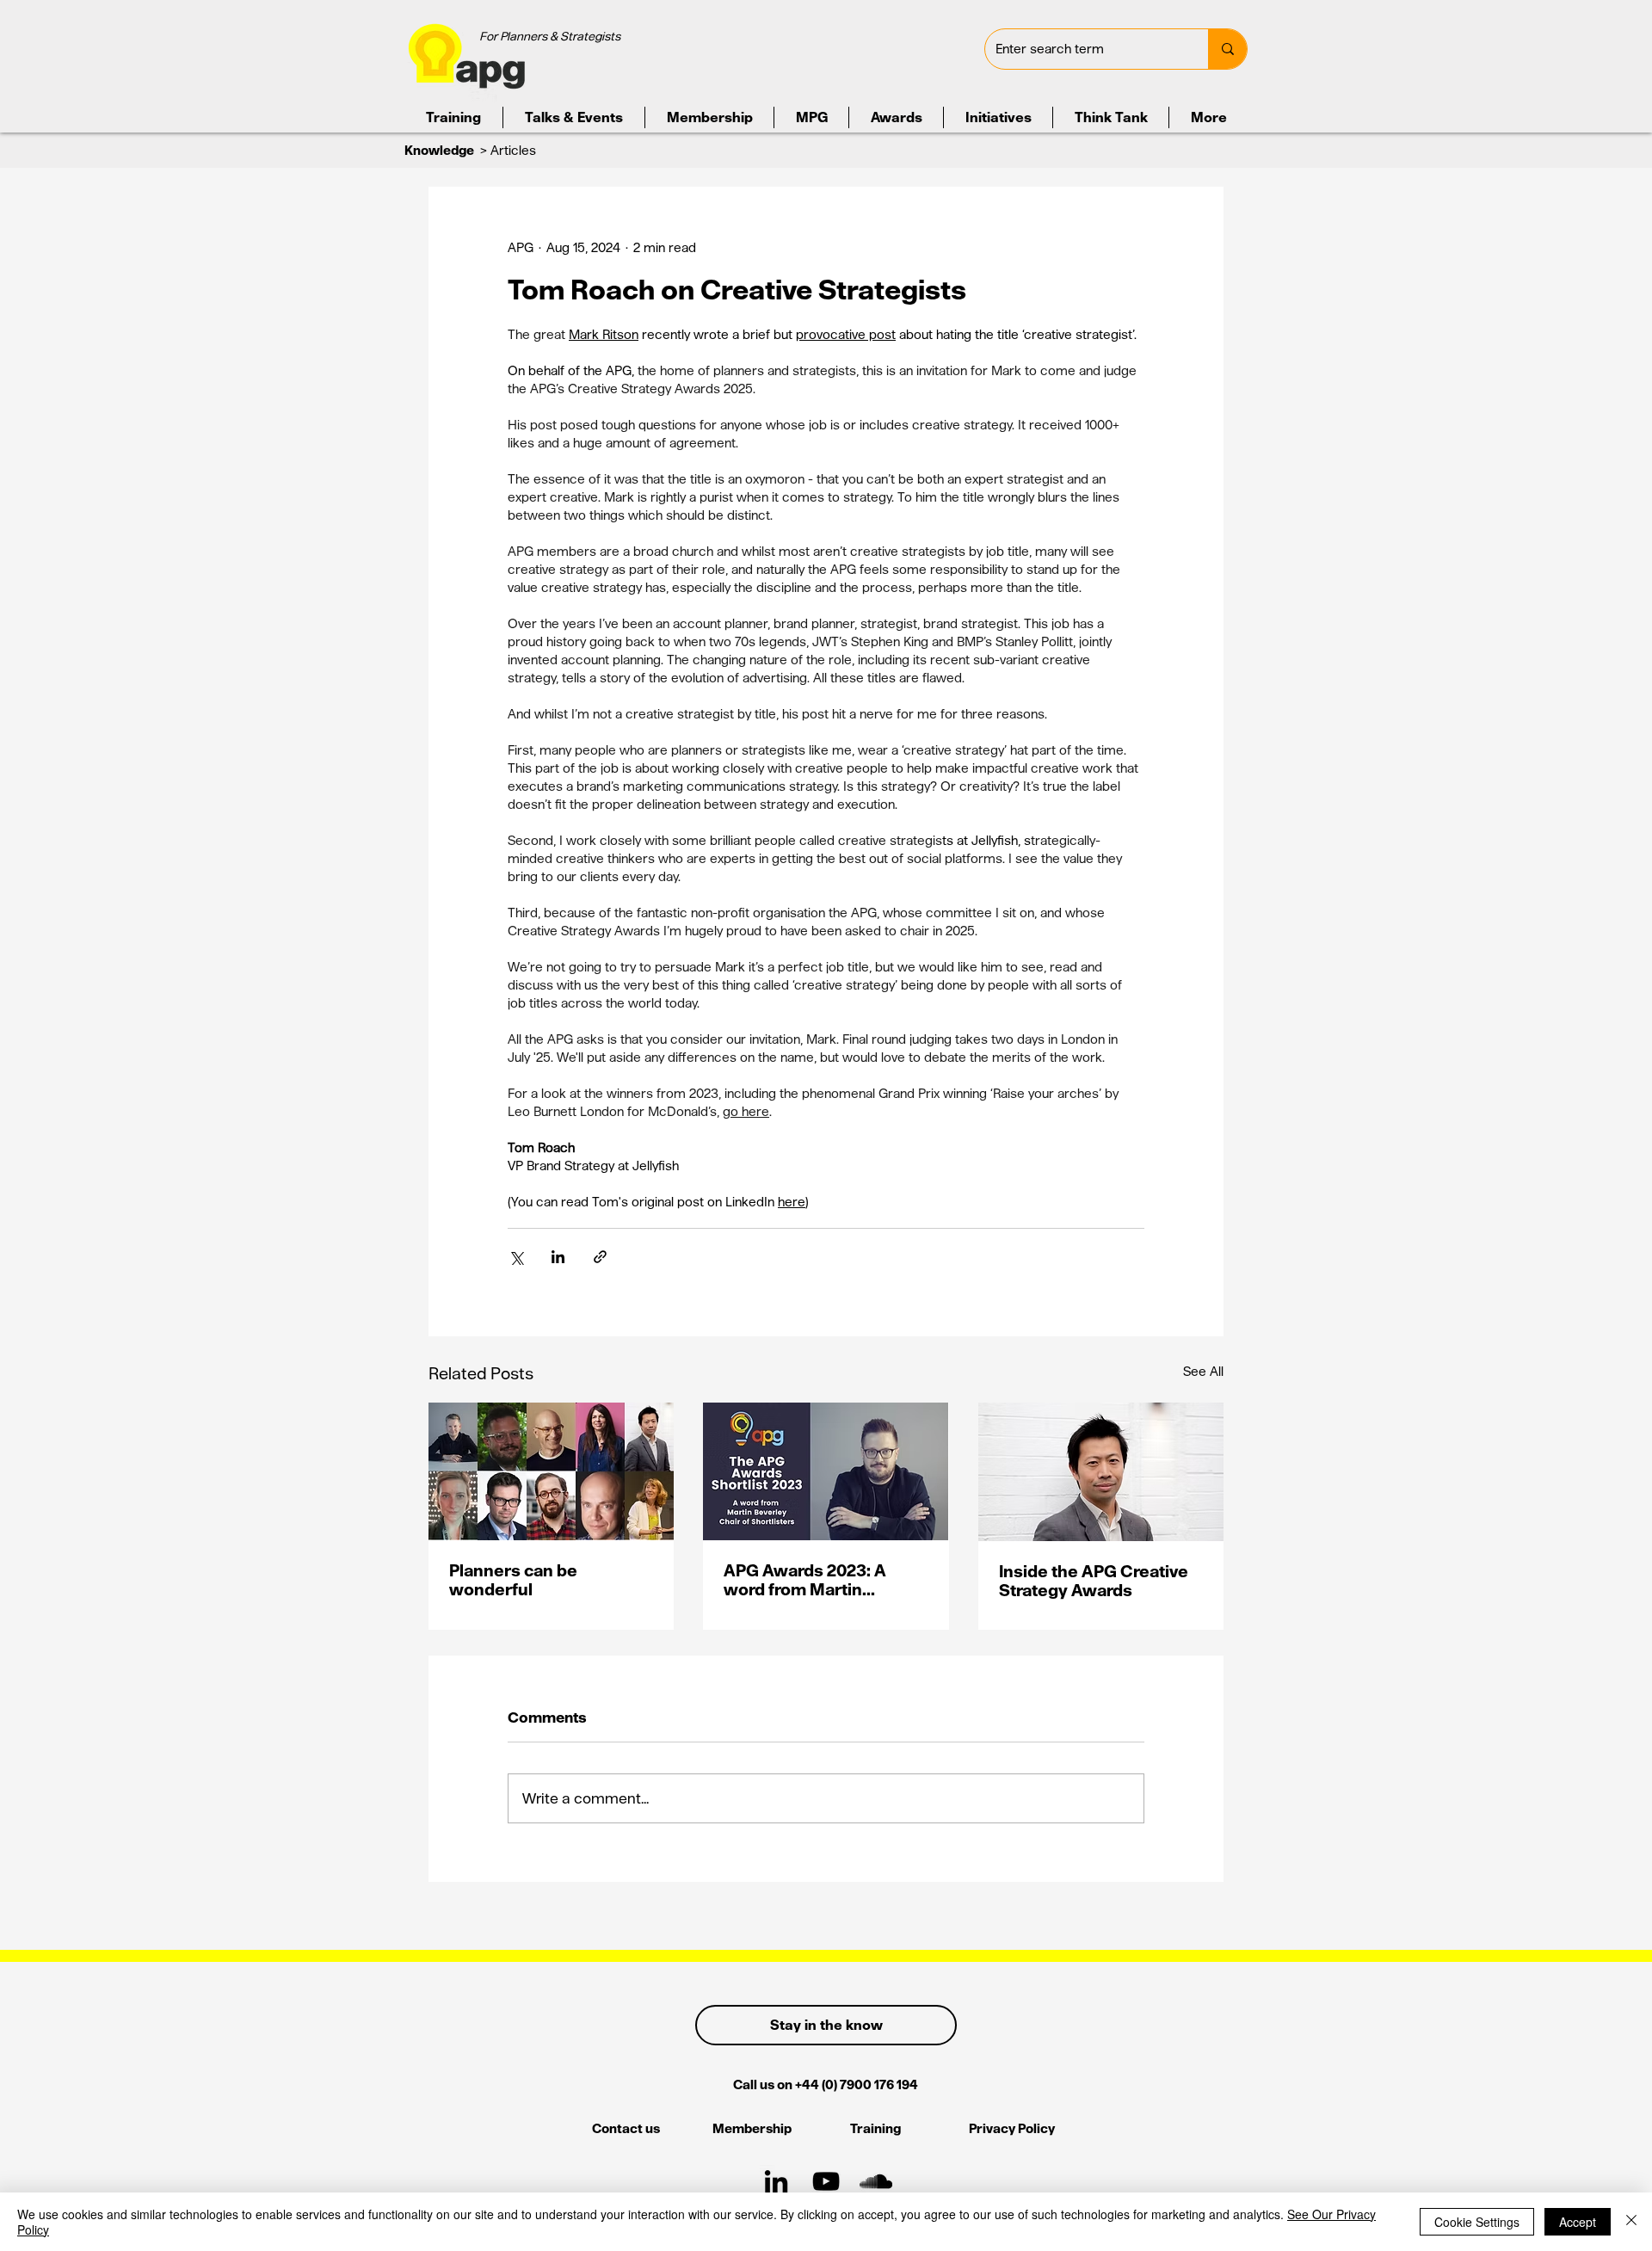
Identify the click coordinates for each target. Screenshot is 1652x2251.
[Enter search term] (1227, 49)
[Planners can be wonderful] (551, 1471)
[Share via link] (600, 1257)
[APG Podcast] (876, 2181)
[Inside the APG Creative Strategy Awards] (1101, 1472)
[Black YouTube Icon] (826, 2181)
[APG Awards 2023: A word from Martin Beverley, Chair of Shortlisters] (826, 1471)
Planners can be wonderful (513, 1580)
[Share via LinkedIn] (558, 1257)
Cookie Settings (1477, 2222)
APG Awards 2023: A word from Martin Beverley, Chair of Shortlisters (805, 1580)
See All (1203, 1371)
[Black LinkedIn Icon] (776, 2181)
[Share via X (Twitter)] (516, 1257)
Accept (1578, 2222)
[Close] (1631, 2222)
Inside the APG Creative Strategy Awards (1094, 1581)
